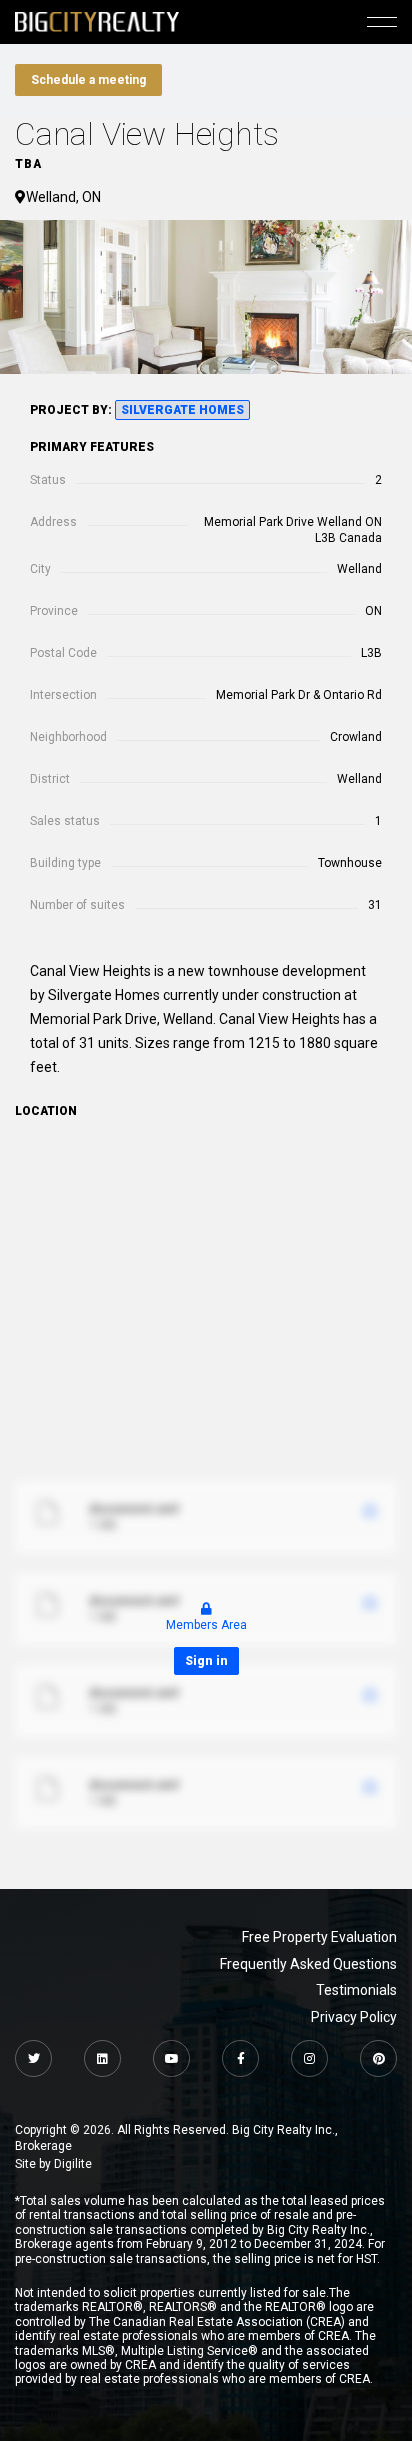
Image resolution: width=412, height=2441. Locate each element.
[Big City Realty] (97, 21)
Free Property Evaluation (319, 1937)
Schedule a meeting (88, 80)
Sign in (206, 1661)
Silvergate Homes (182, 410)
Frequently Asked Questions (308, 1964)
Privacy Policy (354, 2017)
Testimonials (356, 1990)
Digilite (73, 2164)
